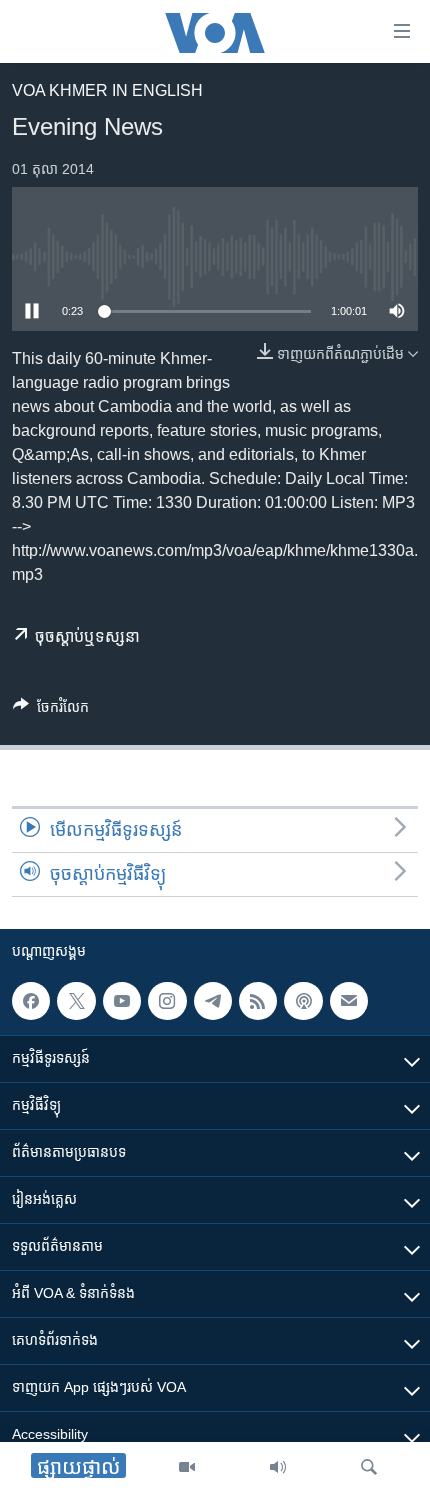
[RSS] (258, 1001)
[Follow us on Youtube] (122, 1001)
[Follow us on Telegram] (213, 1001)
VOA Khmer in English (107, 90)
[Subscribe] (349, 1001)
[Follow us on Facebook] (31, 1001)
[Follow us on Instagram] (167, 1001)
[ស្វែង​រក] (369, 1467)
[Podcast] (303, 1001)
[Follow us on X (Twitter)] (76, 1001)
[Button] (51, 710)
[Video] (187, 1467)
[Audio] (278, 1467)
